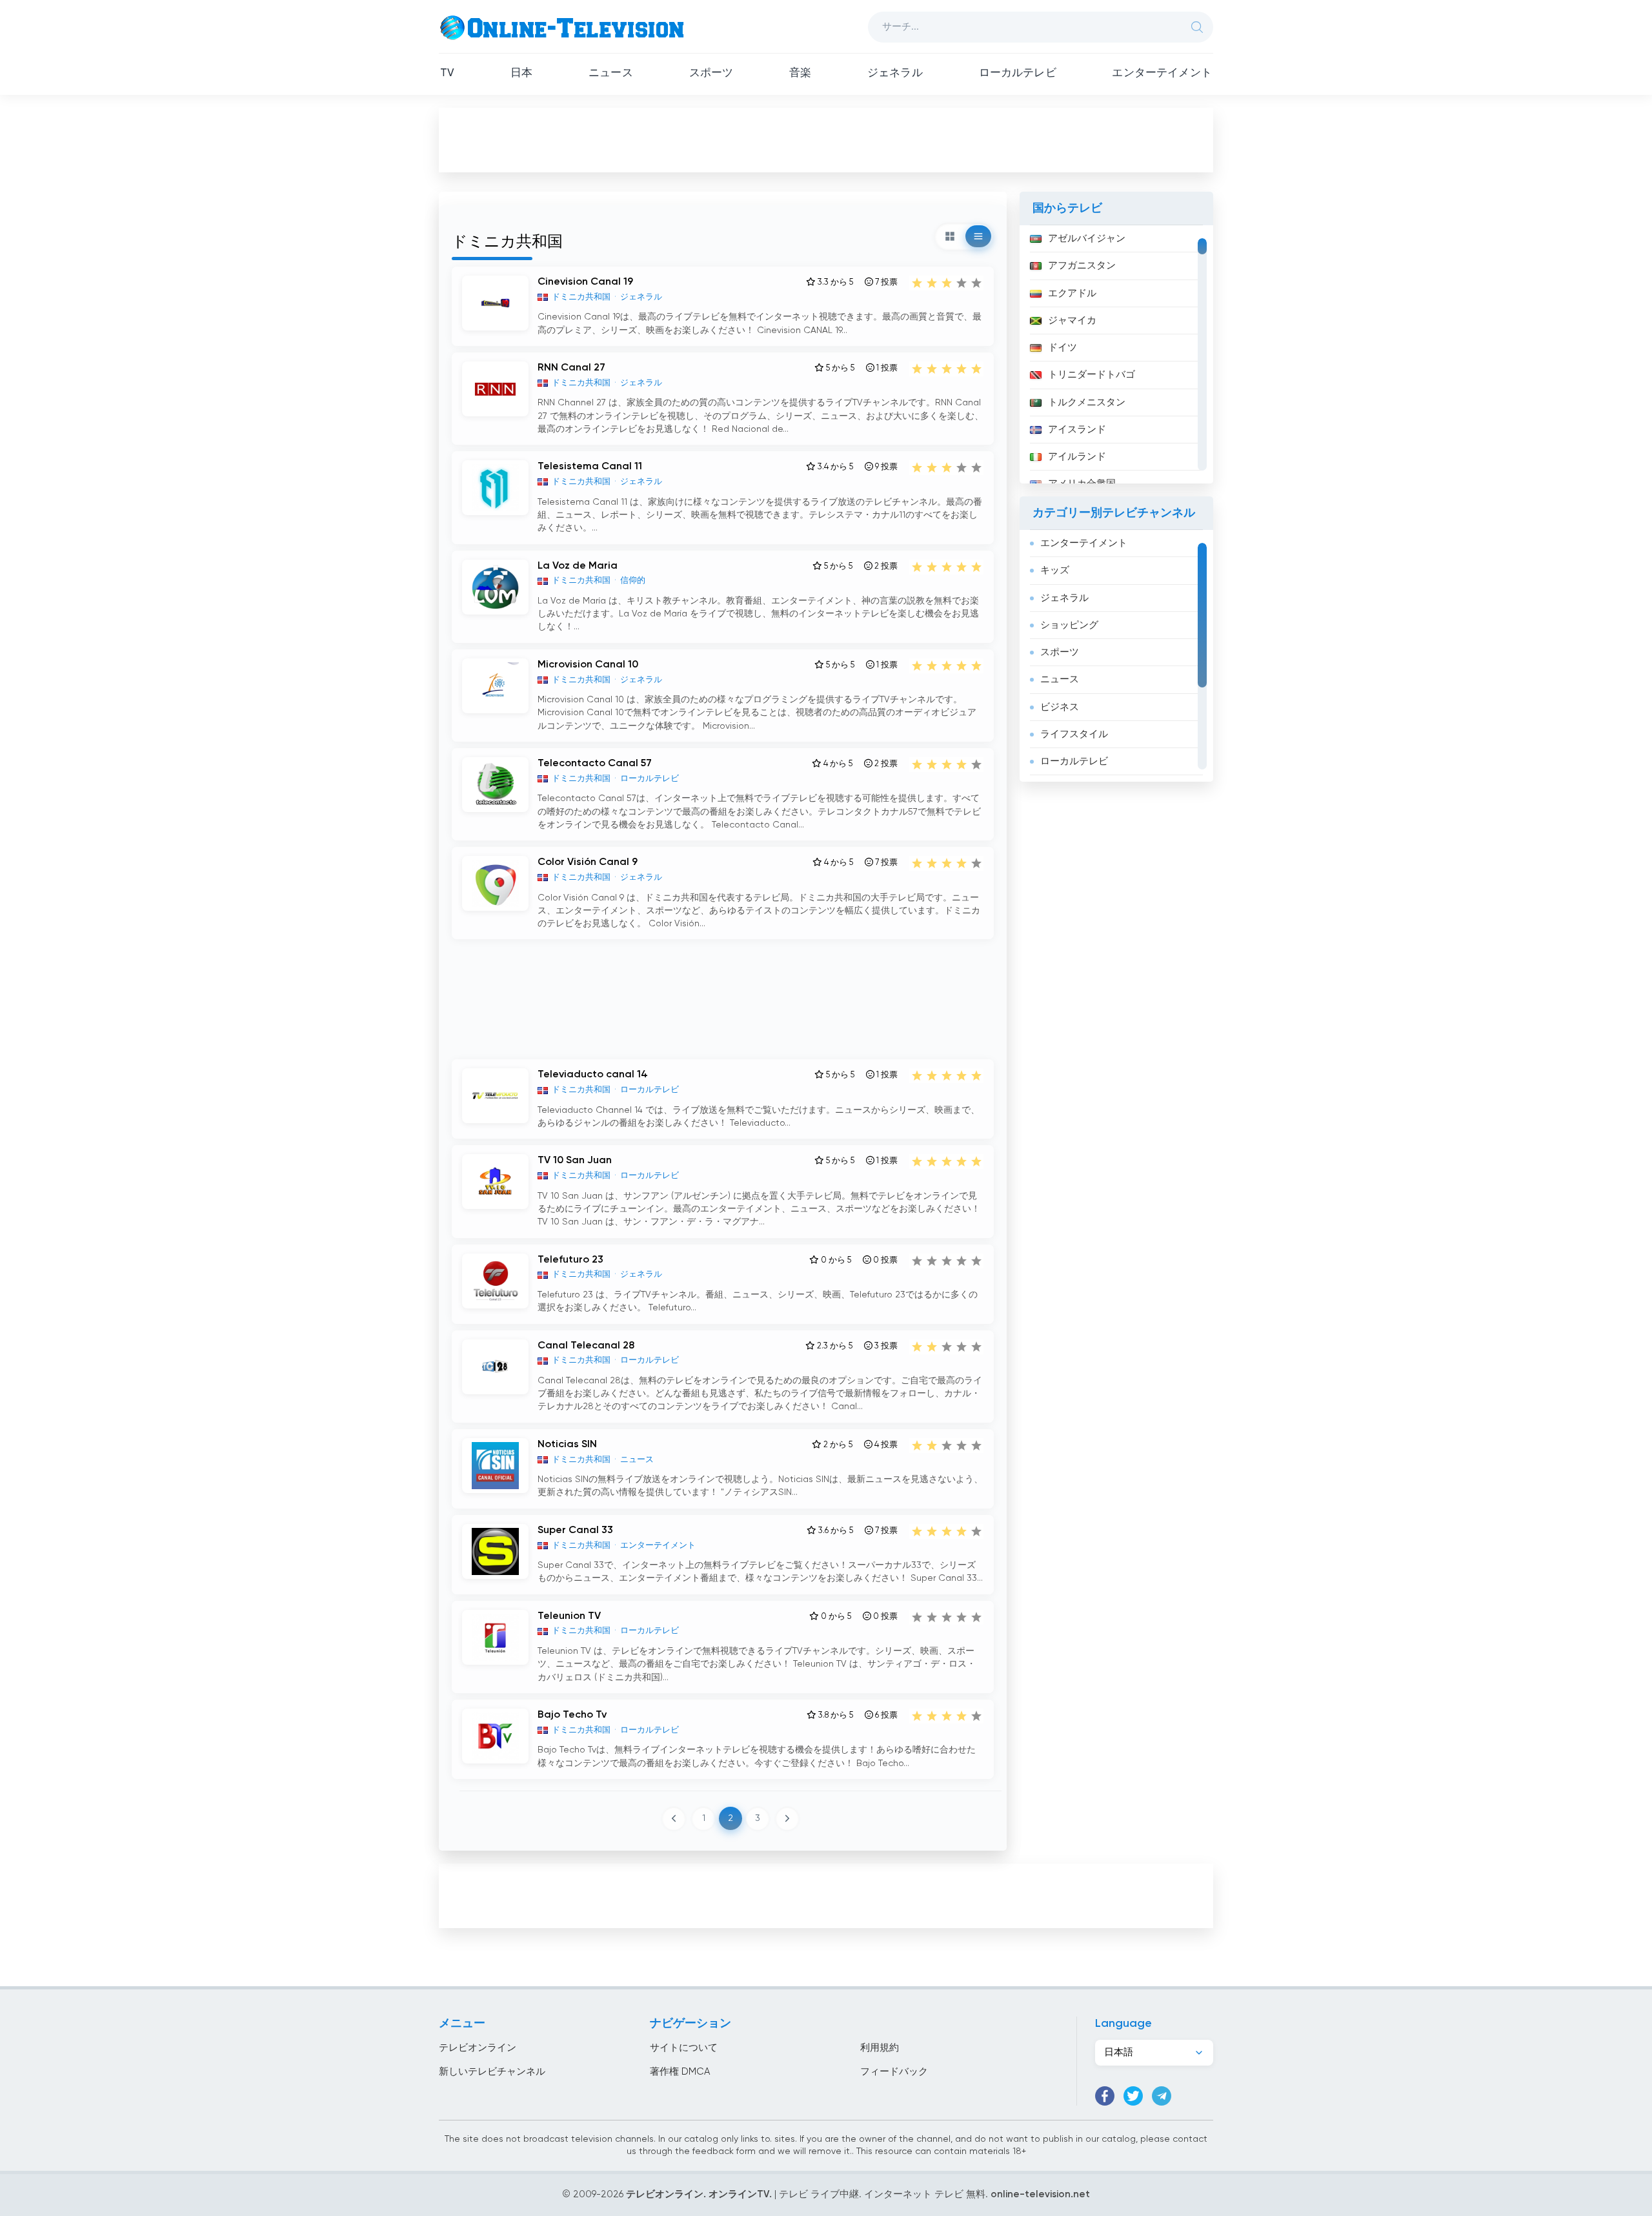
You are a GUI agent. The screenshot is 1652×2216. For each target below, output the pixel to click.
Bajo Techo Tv (572, 1715)
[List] (978, 236)
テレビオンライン (478, 2048)
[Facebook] (1105, 2096)
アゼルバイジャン (1087, 239)
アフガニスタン (1082, 266)
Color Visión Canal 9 (588, 862)
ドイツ (1063, 348)
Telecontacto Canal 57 (595, 764)
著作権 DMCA (680, 2072)
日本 (521, 73)
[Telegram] (1162, 2096)
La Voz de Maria (578, 566)
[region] (1116, 354)
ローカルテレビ (1018, 73)
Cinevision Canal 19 (585, 282)
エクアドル (1072, 293)
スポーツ (711, 73)
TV (447, 73)
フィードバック (894, 2072)
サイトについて (684, 2048)
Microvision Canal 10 (588, 665)
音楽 (800, 73)
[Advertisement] (826, 139)
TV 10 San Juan (575, 1161)
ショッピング (1069, 625)
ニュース (611, 73)
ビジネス (1060, 707)
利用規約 (880, 2048)
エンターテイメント (1162, 73)
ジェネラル (895, 73)
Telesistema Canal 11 (590, 467)
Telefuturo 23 (570, 1260)
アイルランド (1077, 457)
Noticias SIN (567, 1445)
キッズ (1055, 570)
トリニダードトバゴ (1092, 375)
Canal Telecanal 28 (586, 1346)
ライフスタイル (1074, 734)
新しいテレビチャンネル (492, 2072)
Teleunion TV (569, 1616)
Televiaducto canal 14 (593, 1075)
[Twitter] (1133, 2096)
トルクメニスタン (1087, 402)
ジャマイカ (1072, 320)
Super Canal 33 (575, 1530)
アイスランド (1077, 430)
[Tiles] (950, 236)
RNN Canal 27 (571, 368)
